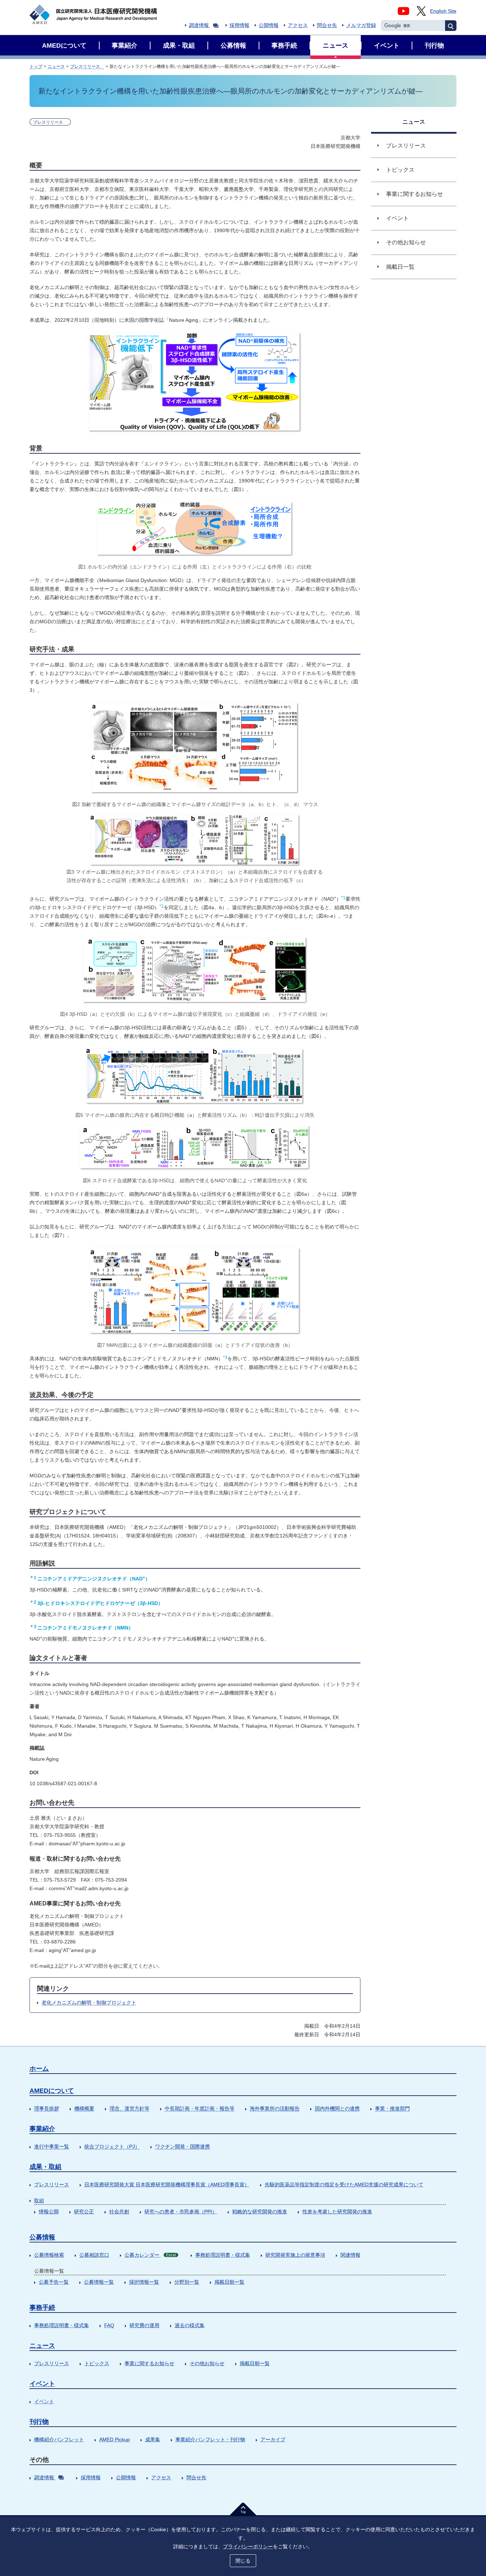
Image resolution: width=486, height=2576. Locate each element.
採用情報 (239, 25)
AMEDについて (52, 2091)
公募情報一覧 (99, 2282)
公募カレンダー (150, 2255)
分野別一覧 (187, 2282)
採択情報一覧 (144, 2282)
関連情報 (350, 2255)
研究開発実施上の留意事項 (295, 2255)
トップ (36, 66)
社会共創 (119, 2212)
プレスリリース (87, 66)
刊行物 (39, 2422)
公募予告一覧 (54, 2282)
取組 (39, 2201)
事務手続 (42, 2308)
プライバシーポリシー (248, 2546)
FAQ (109, 2325)
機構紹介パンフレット (59, 2439)
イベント (42, 2384)
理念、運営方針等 (130, 2108)
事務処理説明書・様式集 (223, 2255)
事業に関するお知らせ (149, 2363)
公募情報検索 (49, 2255)
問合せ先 (327, 25)
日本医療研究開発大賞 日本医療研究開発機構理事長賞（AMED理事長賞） (167, 2185)
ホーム (39, 2069)
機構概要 (84, 2108)
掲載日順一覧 (229, 2282)
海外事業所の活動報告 (275, 2108)
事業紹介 (42, 2129)
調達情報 (199, 25)
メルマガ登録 (361, 25)
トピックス (97, 2363)
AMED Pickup (115, 2439)
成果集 (153, 2439)
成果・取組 (46, 2167)
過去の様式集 (190, 2325)
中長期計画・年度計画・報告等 (200, 2108)
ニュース (56, 66)
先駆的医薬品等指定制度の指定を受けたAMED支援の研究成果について (344, 2185)
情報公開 (49, 2212)
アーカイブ (273, 2439)
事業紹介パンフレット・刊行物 (210, 2439)
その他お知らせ (207, 2363)
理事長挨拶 (47, 2108)
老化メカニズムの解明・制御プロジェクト (89, 2002)
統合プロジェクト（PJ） (112, 2146)
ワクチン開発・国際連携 (183, 2146)
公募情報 (42, 2237)
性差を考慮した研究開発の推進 (337, 2212)
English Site (443, 11)
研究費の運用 (144, 2325)
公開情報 (269, 25)
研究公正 (84, 2212)
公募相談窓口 (94, 2255)
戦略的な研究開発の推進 (260, 2212)
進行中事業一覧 (52, 2146)
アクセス (298, 25)
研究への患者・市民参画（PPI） (181, 2212)
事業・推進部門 (392, 2108)
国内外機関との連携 (337, 2108)
